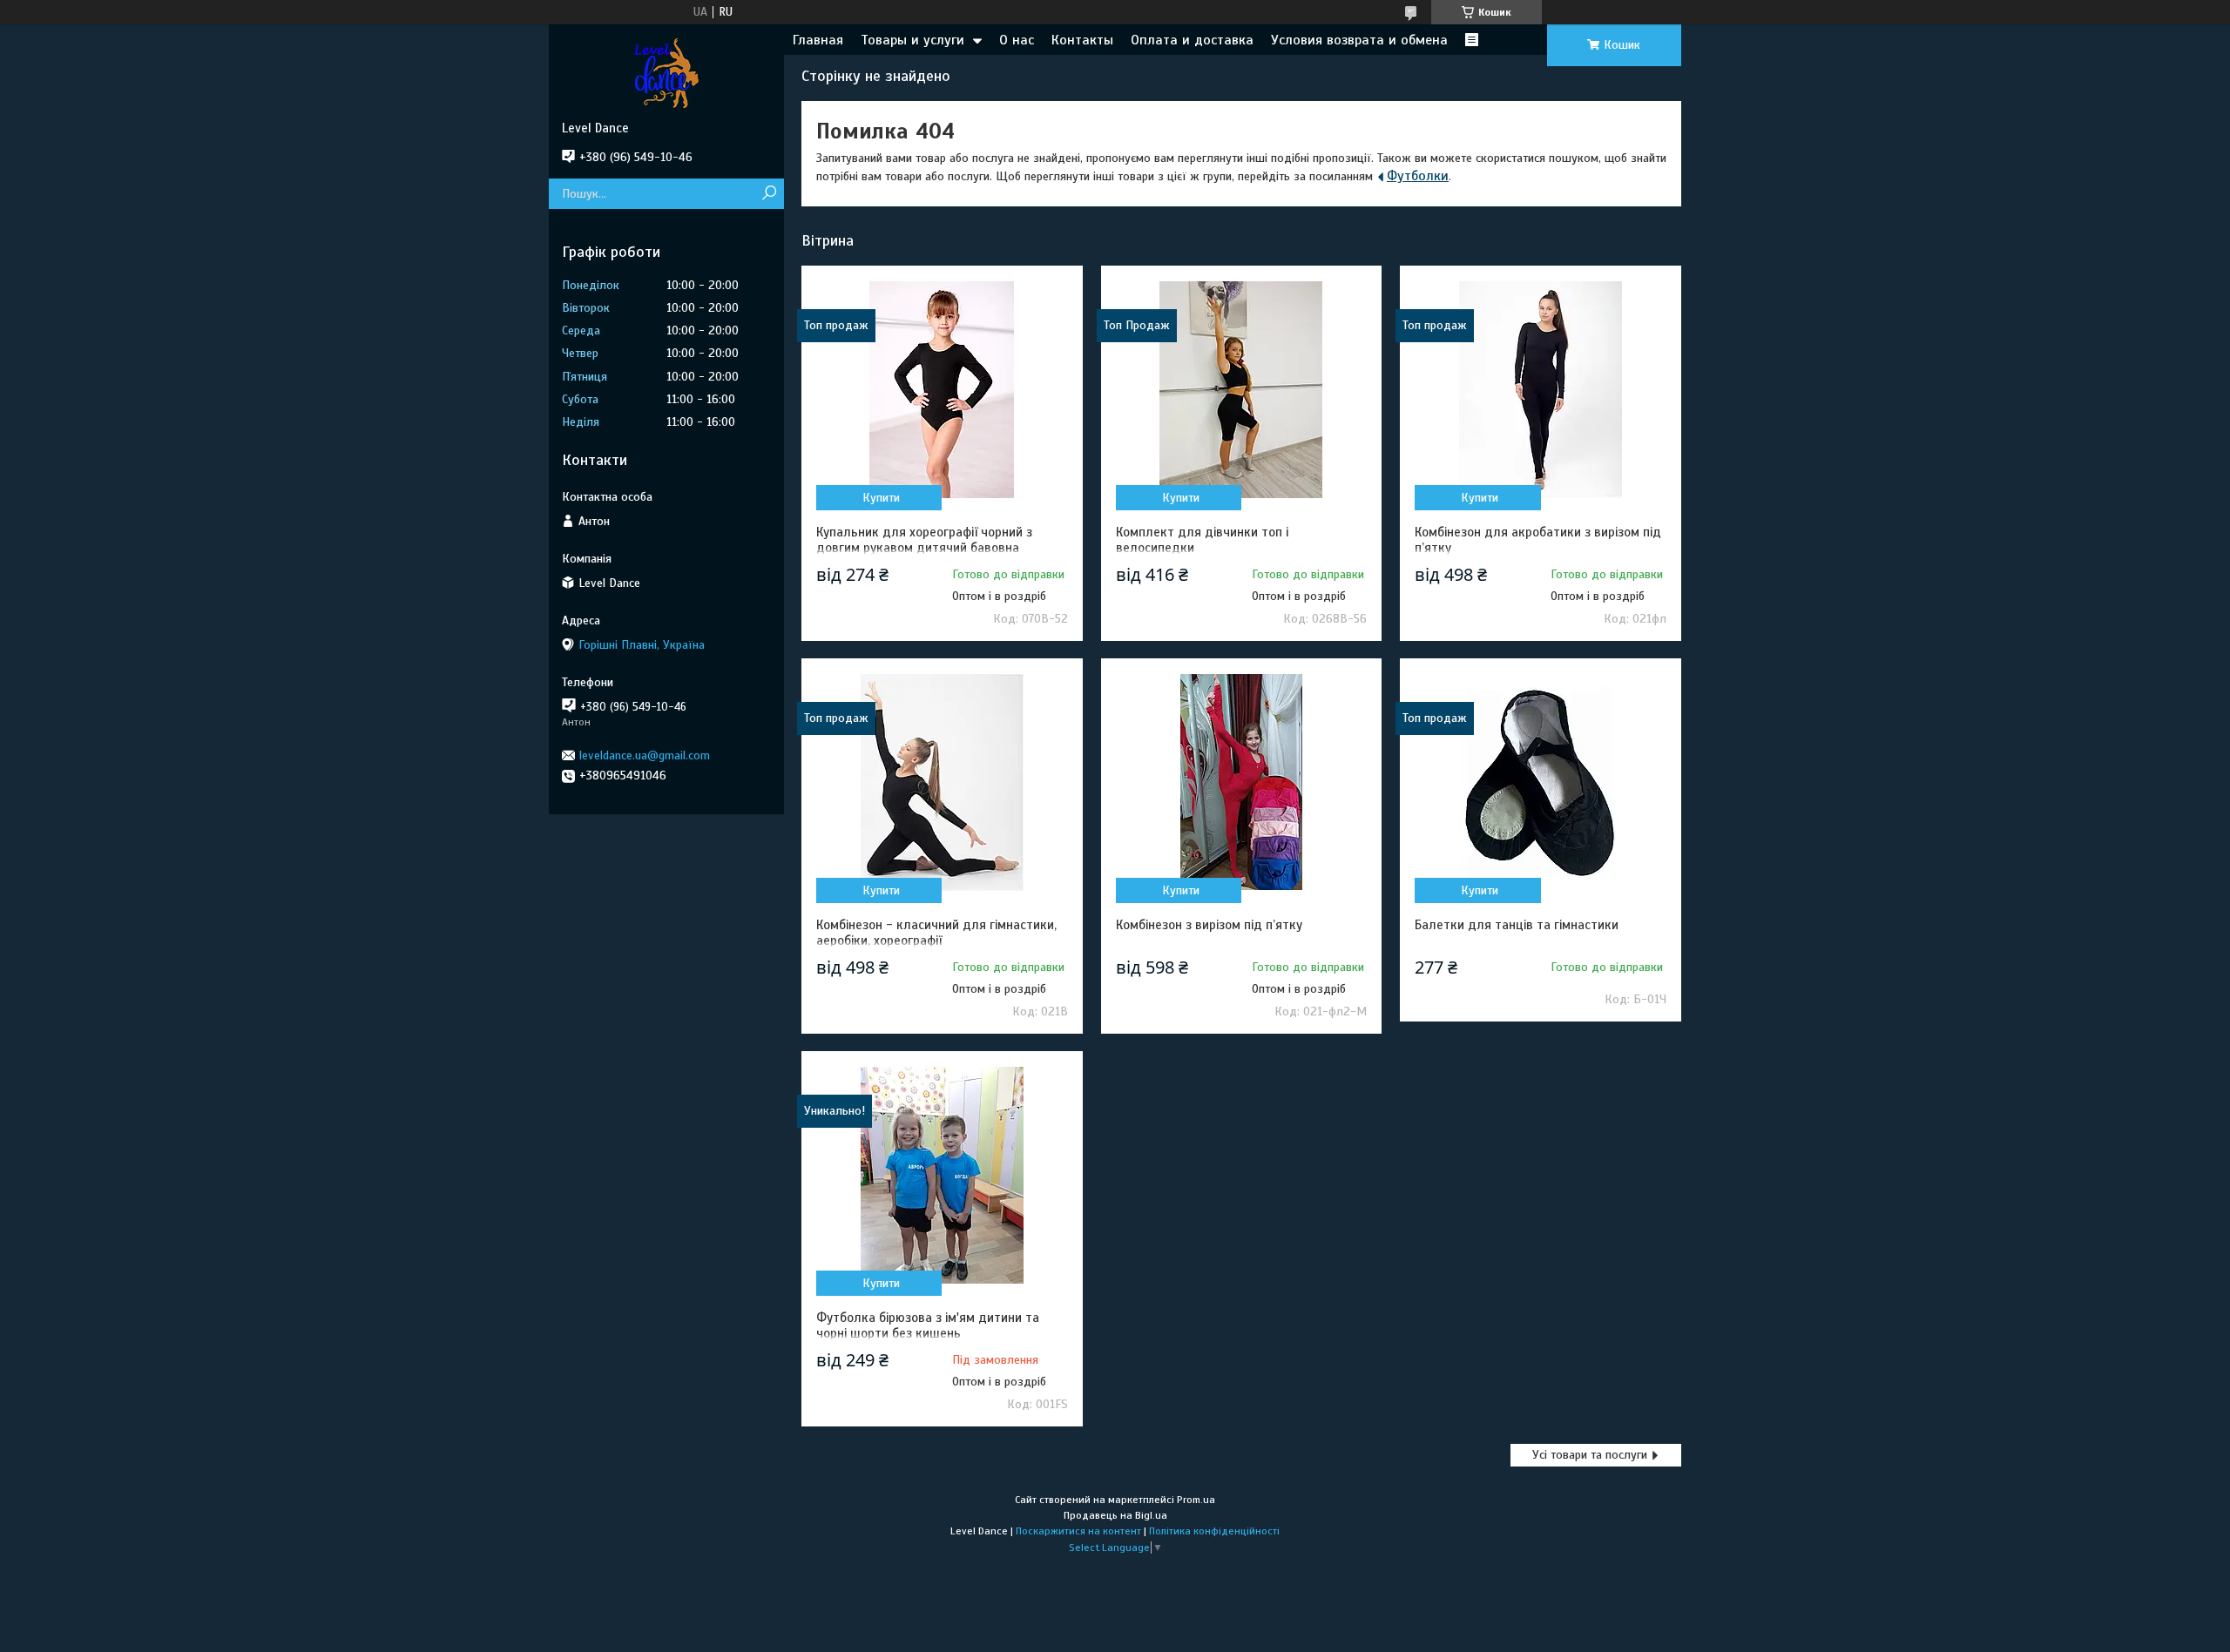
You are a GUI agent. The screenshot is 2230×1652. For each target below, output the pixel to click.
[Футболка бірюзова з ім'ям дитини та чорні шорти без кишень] (942, 1175)
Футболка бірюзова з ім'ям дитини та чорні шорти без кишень (928, 1325)
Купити (881, 498)
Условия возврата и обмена (1359, 40)
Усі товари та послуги (1590, 1455)
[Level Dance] (666, 72)
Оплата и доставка (1192, 40)
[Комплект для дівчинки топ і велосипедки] (1241, 389)
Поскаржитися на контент (1078, 1531)
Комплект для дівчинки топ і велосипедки (1202, 540)
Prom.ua (1196, 1500)
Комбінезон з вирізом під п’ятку (1209, 925)
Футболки (1418, 176)
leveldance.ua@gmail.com (645, 755)
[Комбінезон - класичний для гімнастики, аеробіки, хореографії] (942, 782)
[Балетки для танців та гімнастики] (1540, 782)
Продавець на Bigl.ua (1115, 1515)
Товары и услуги (912, 40)
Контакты (1082, 40)
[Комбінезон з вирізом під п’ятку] (1241, 782)
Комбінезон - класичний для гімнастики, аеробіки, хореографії (936, 933)
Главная (818, 40)
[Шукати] (769, 194)
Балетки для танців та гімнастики (1517, 925)
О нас (1017, 40)
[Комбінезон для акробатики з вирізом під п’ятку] (1540, 389)
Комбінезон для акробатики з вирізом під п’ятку (1538, 540)
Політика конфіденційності (1214, 1531)
